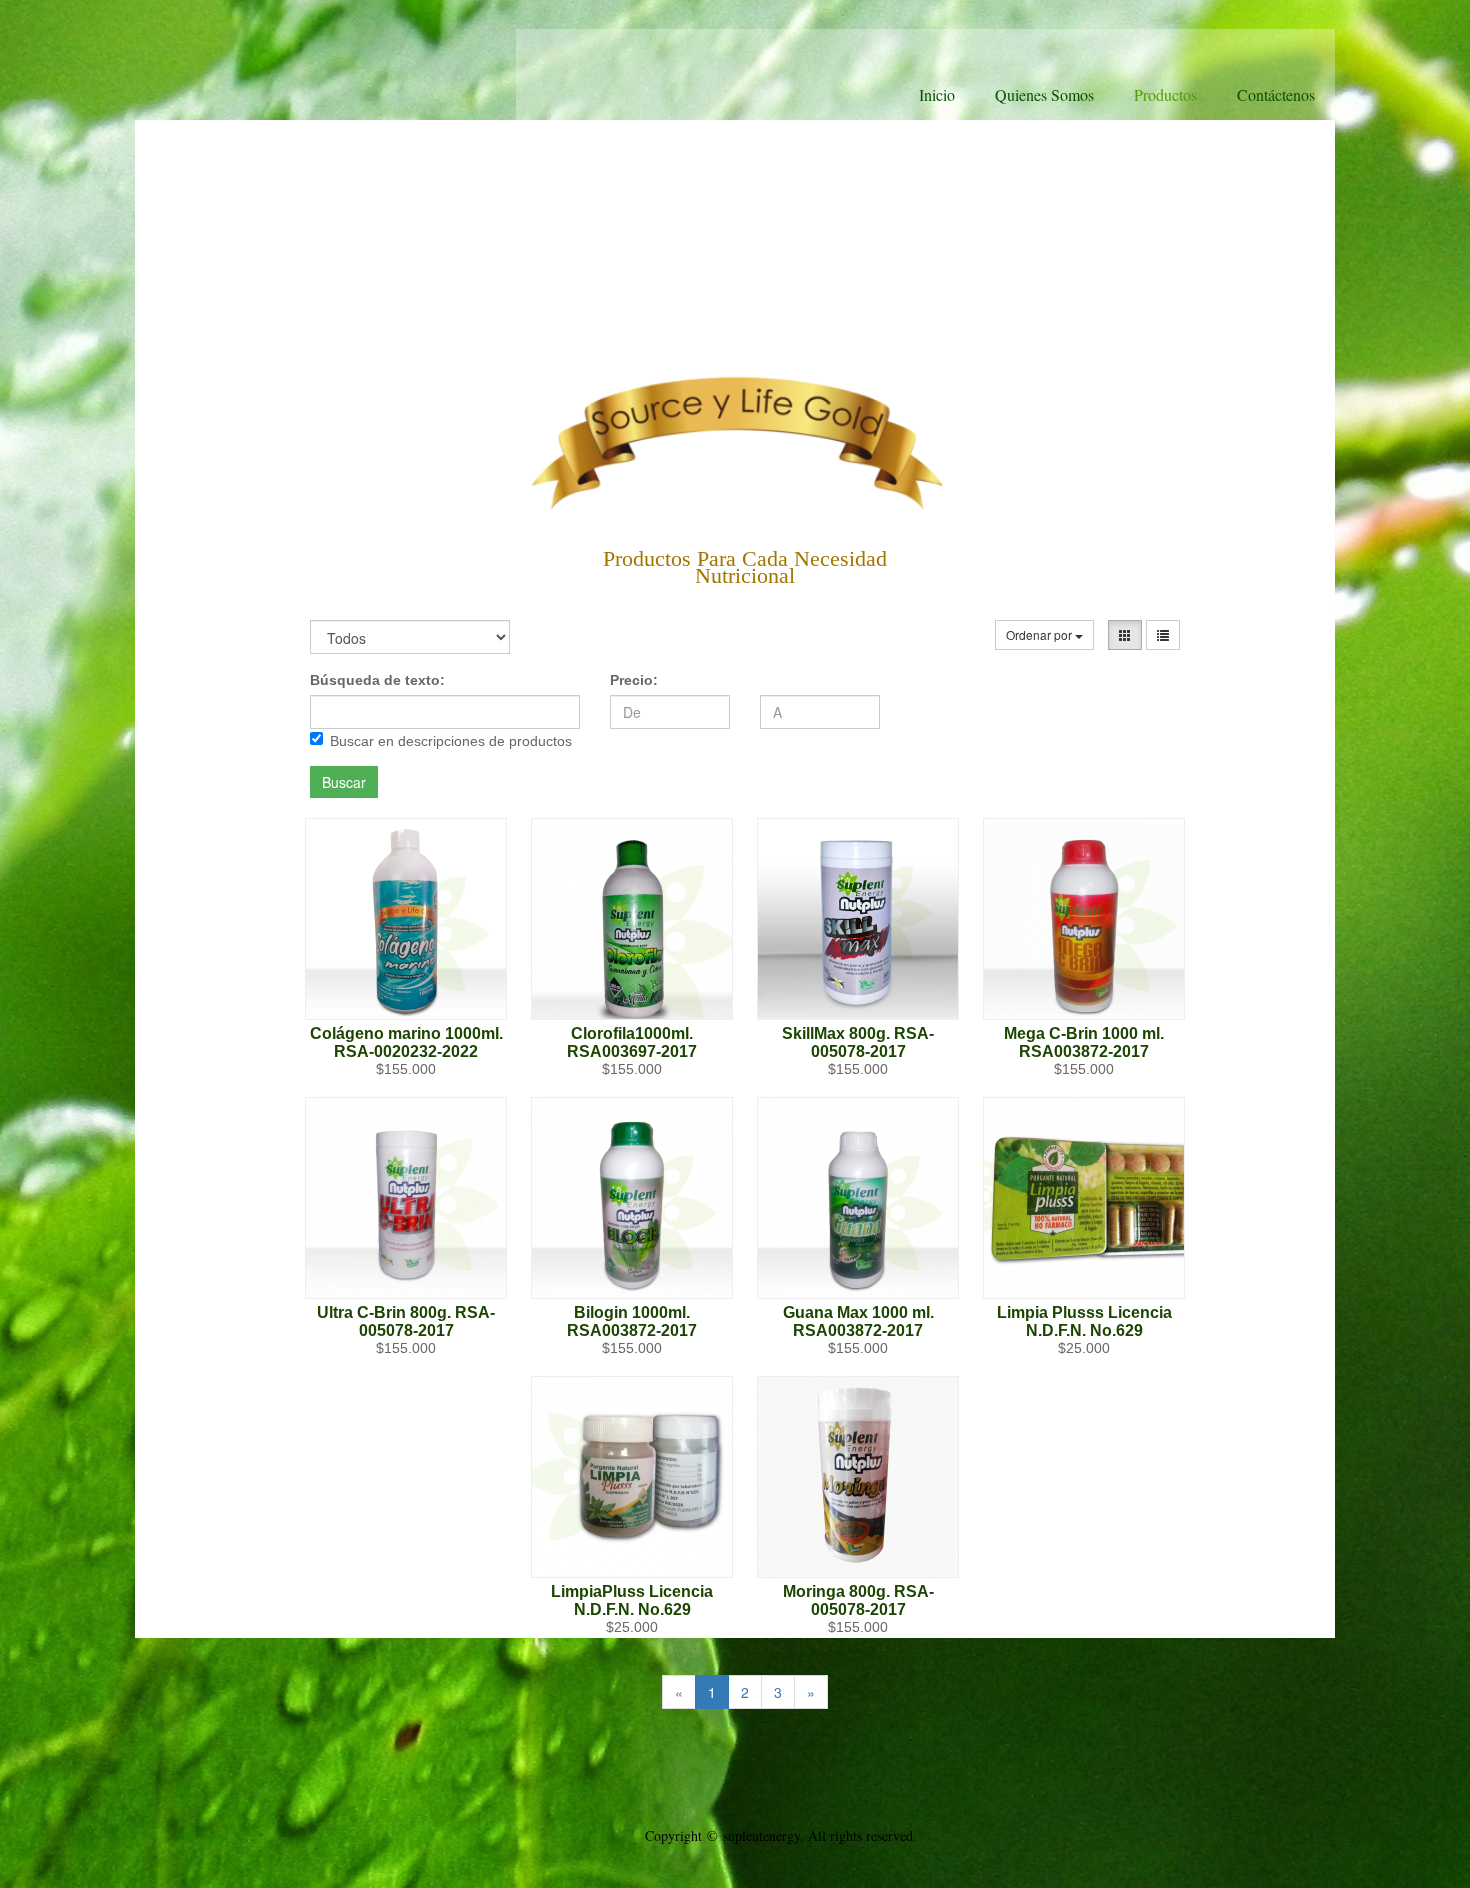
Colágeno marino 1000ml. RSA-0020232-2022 (406, 1042)
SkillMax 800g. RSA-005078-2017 (858, 1042)
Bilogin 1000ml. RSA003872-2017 (632, 1321)
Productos (1165, 94)
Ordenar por (1040, 634)
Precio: (634, 680)
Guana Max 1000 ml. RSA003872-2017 (858, 1321)
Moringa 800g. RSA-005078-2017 (858, 1600)
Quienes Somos (1044, 94)
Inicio (937, 94)
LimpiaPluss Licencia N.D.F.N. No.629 (632, 1600)
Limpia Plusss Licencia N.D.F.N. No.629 (1084, 1321)
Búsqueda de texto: (377, 680)
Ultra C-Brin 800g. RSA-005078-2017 (406, 1321)
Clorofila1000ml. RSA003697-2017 (632, 1042)
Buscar (344, 782)
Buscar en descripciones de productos (451, 741)
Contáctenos (1276, 94)
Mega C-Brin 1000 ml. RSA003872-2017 (1084, 1042)
